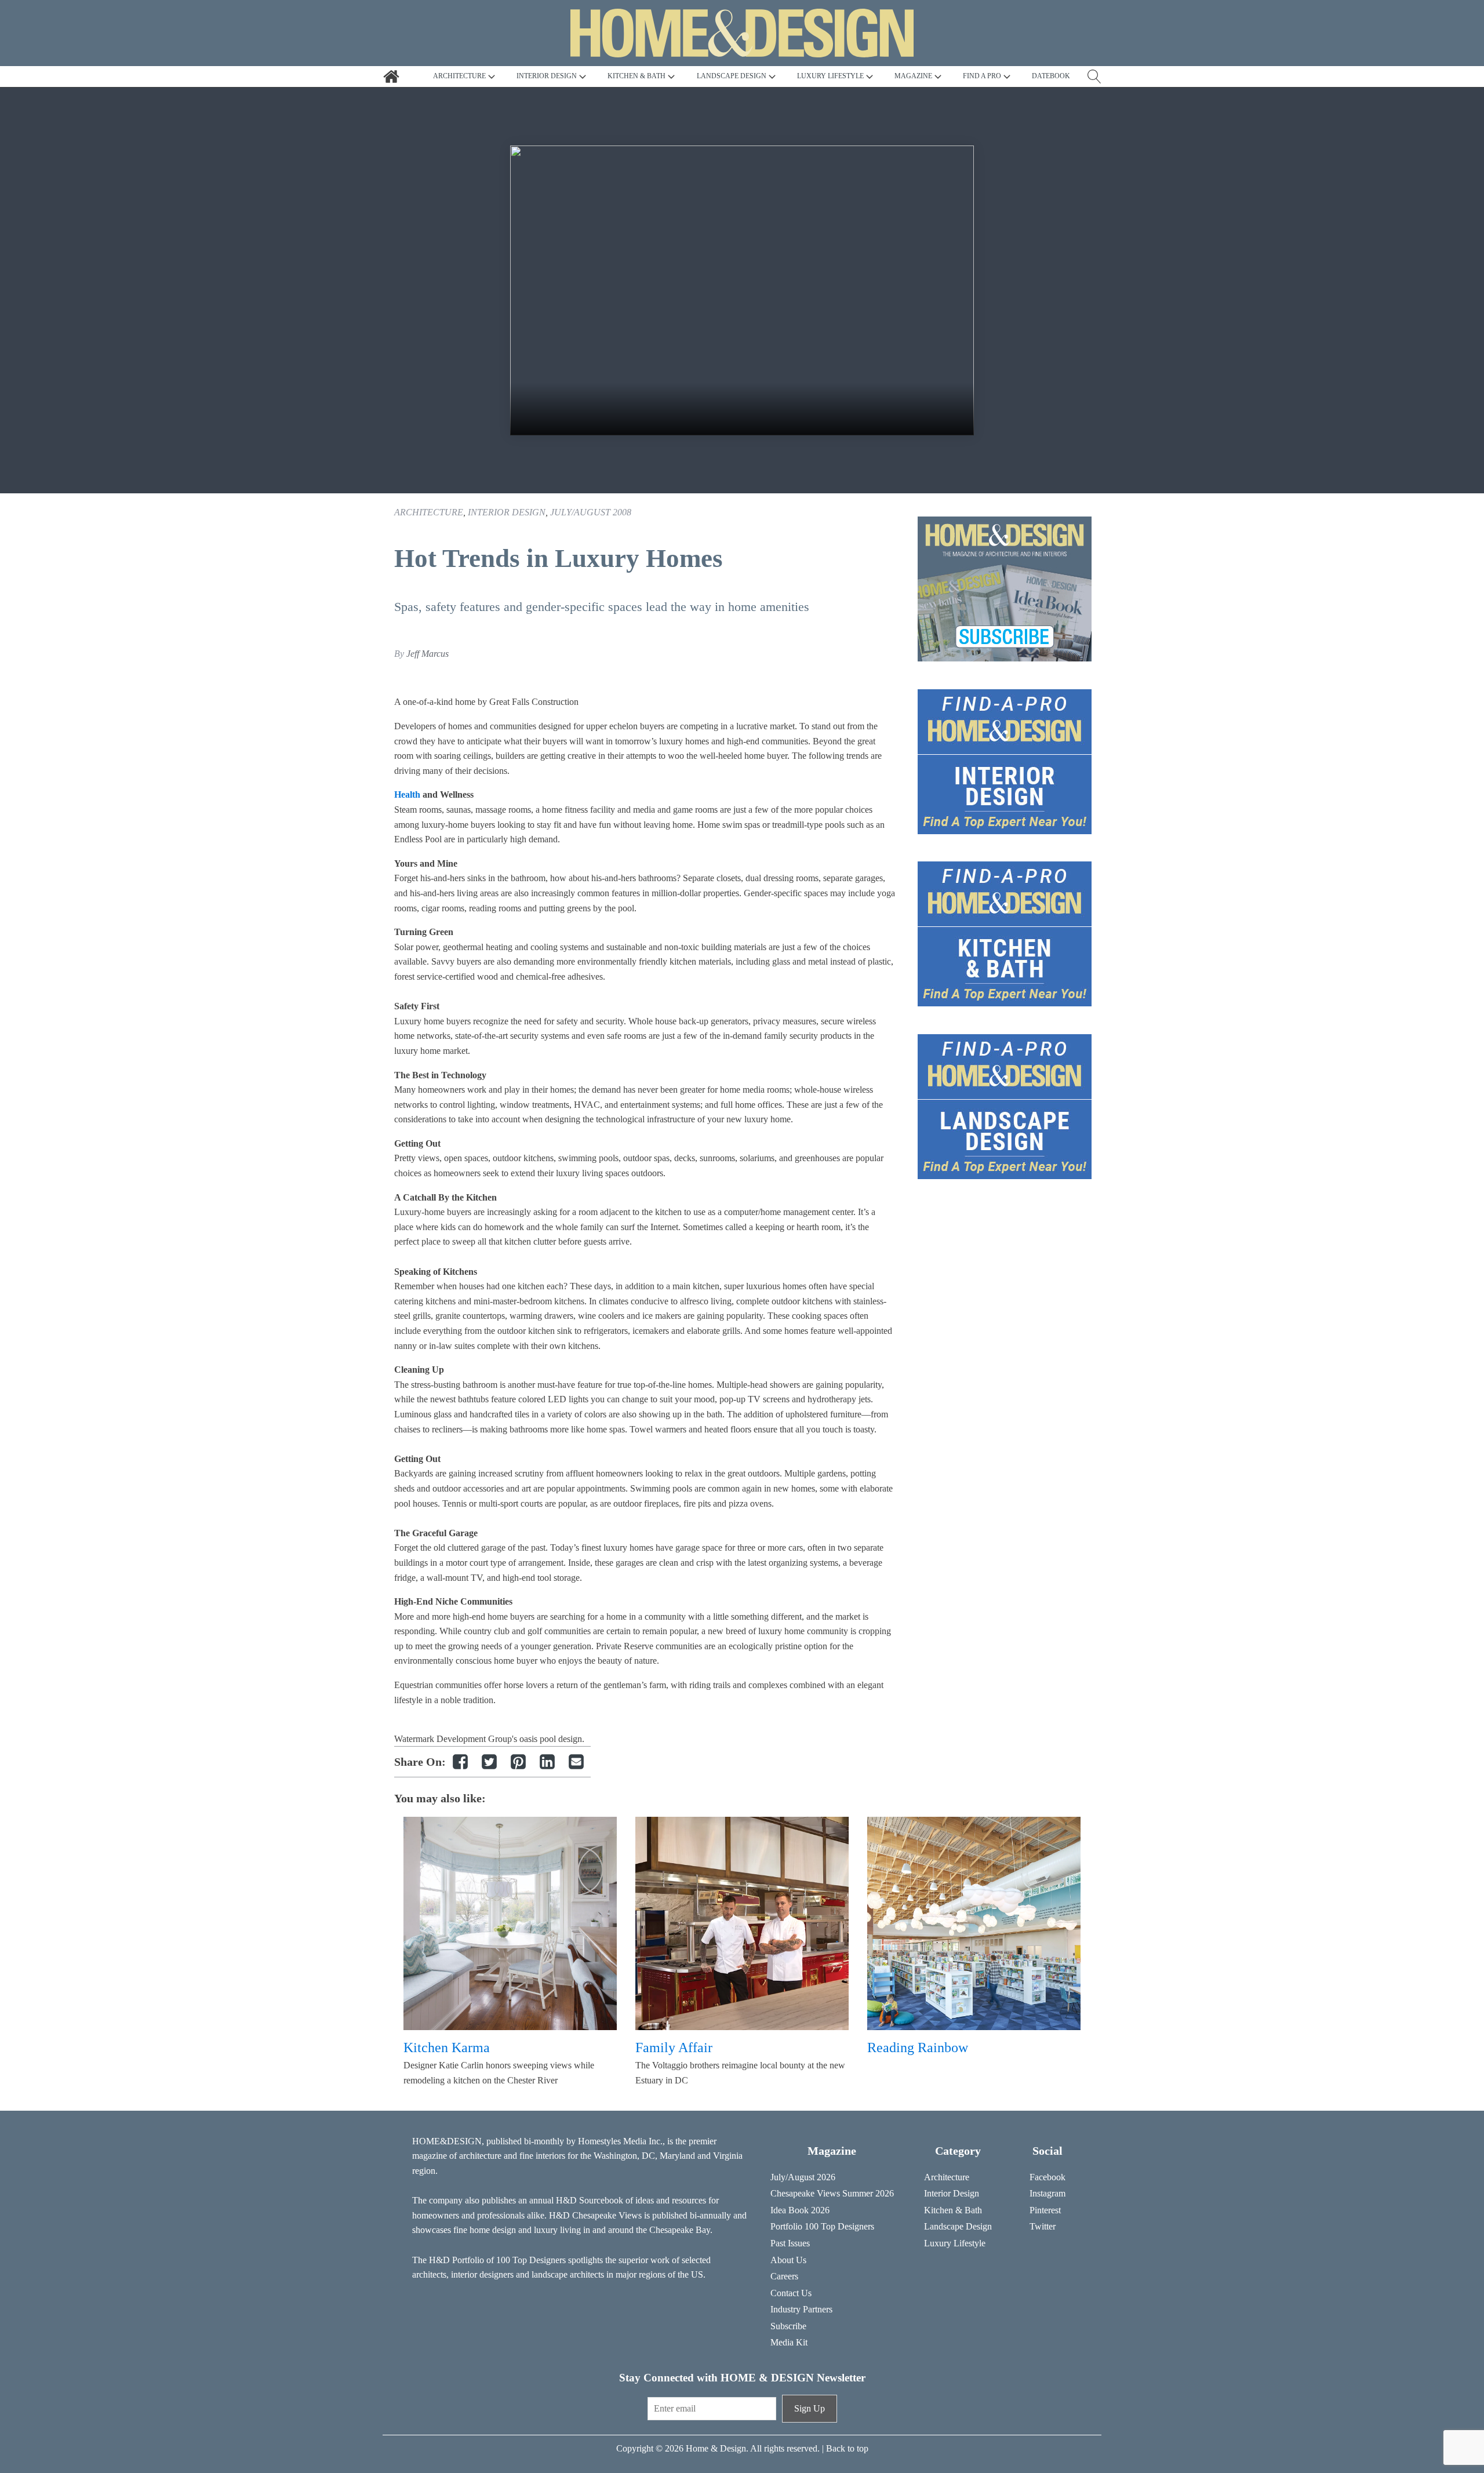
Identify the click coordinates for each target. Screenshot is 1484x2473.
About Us (788, 2260)
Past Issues (790, 2243)
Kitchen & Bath (953, 2210)
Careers (784, 2276)
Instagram (1047, 2193)
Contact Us (791, 2293)
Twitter (1043, 2226)
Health (408, 794)
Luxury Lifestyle (955, 2243)
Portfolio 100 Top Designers (822, 2226)
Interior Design (507, 512)
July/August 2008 (591, 512)
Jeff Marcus (428, 654)
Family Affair (674, 2048)
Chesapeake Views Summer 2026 (832, 2193)
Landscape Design (958, 2226)
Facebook (1047, 2177)
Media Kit (789, 2342)
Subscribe (788, 2326)
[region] (742, 290)
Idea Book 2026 (800, 2210)
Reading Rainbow (918, 2048)
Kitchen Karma (447, 2048)
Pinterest (1045, 2210)
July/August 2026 (803, 2177)
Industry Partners (801, 2309)
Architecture (429, 512)
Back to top (847, 2448)
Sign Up (810, 2408)
